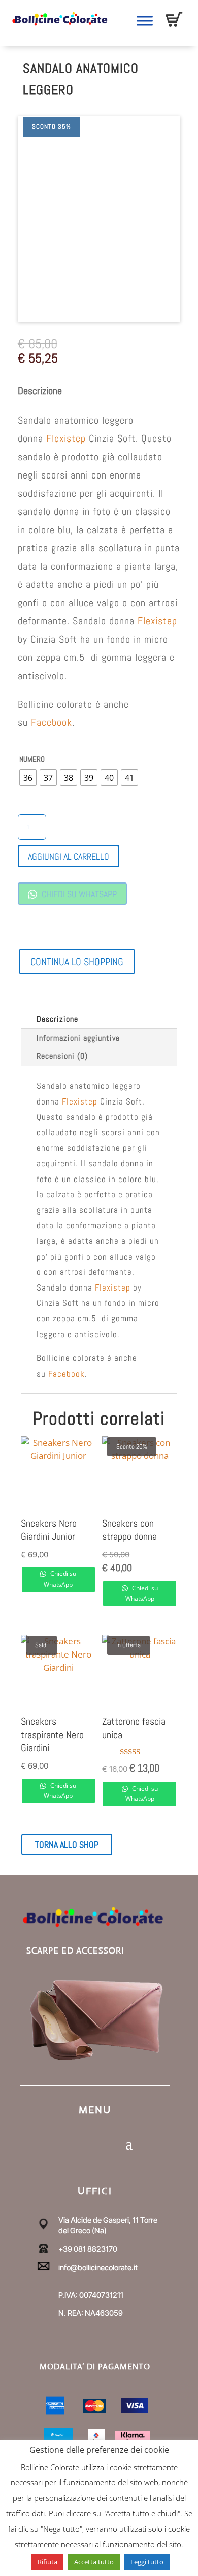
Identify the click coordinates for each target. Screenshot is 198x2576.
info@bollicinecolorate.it (98, 2268)
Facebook (52, 722)
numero (32, 759)
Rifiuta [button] (47, 2562)
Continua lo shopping (77, 962)
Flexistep (64, 438)
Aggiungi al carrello (69, 856)
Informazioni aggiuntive (78, 1038)
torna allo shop (67, 1844)
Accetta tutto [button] (94, 2562)
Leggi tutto (147, 2562)
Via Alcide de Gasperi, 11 (98, 2220)
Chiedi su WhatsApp (78, 894)
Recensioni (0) (62, 1056)
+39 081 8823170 (88, 2249)
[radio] (28, 778)
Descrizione (57, 1019)
